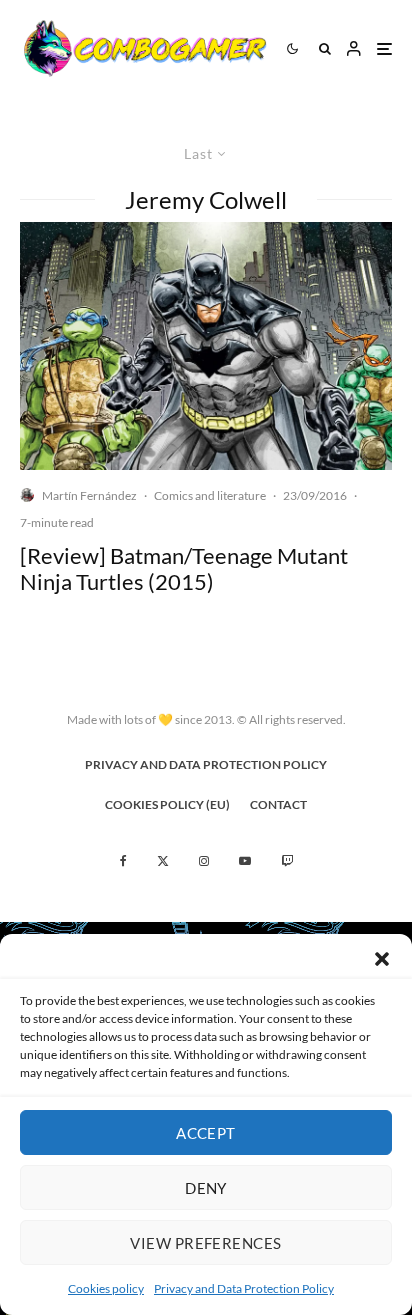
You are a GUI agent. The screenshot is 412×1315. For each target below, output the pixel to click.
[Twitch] (287, 861)
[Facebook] (123, 861)
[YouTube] (245, 861)
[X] (163, 861)
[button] (382, 959)
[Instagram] (204, 861)
